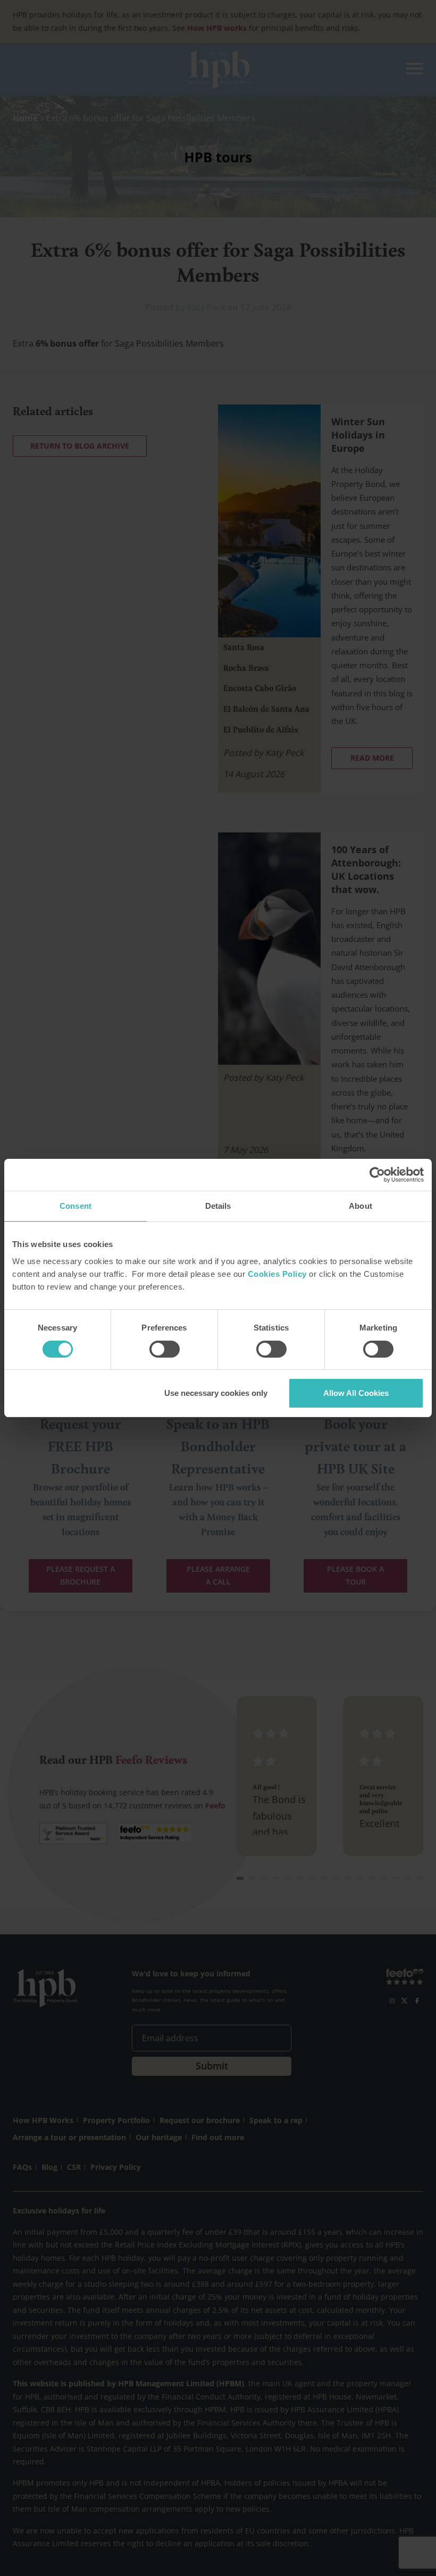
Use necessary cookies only (216, 1393)
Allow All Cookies (356, 1393)
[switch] (165, 1349)
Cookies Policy (277, 1274)
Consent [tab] (76, 1206)
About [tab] (360, 1206)
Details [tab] (218, 1206)
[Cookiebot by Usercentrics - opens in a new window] (377, 1175)
